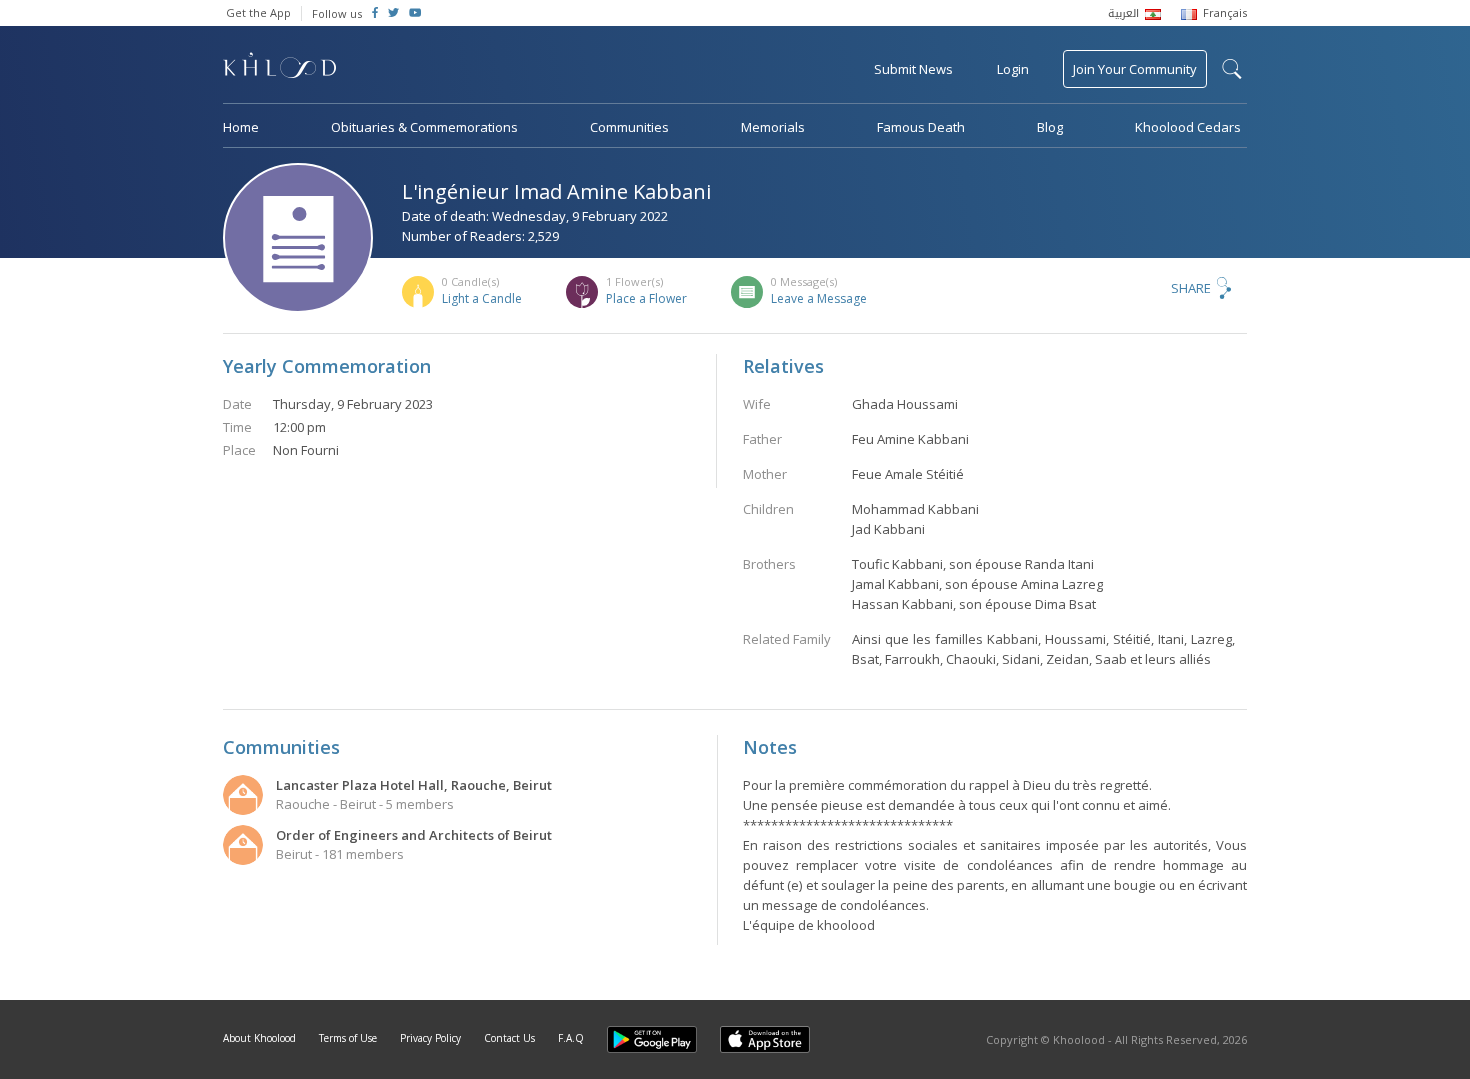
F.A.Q (571, 1038)
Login (1013, 69)
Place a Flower (646, 298)
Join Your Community (1135, 69)
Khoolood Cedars (1188, 127)
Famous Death (921, 127)
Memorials (773, 127)
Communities (629, 127)
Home (241, 127)
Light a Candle (482, 298)
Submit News (913, 69)
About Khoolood (259, 1038)
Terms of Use (348, 1038)
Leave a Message (819, 298)
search (1232, 69)
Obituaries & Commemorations (424, 127)
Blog (1050, 127)
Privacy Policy (430, 1038)
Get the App (258, 12)
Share (1191, 288)
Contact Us (509, 1038)
